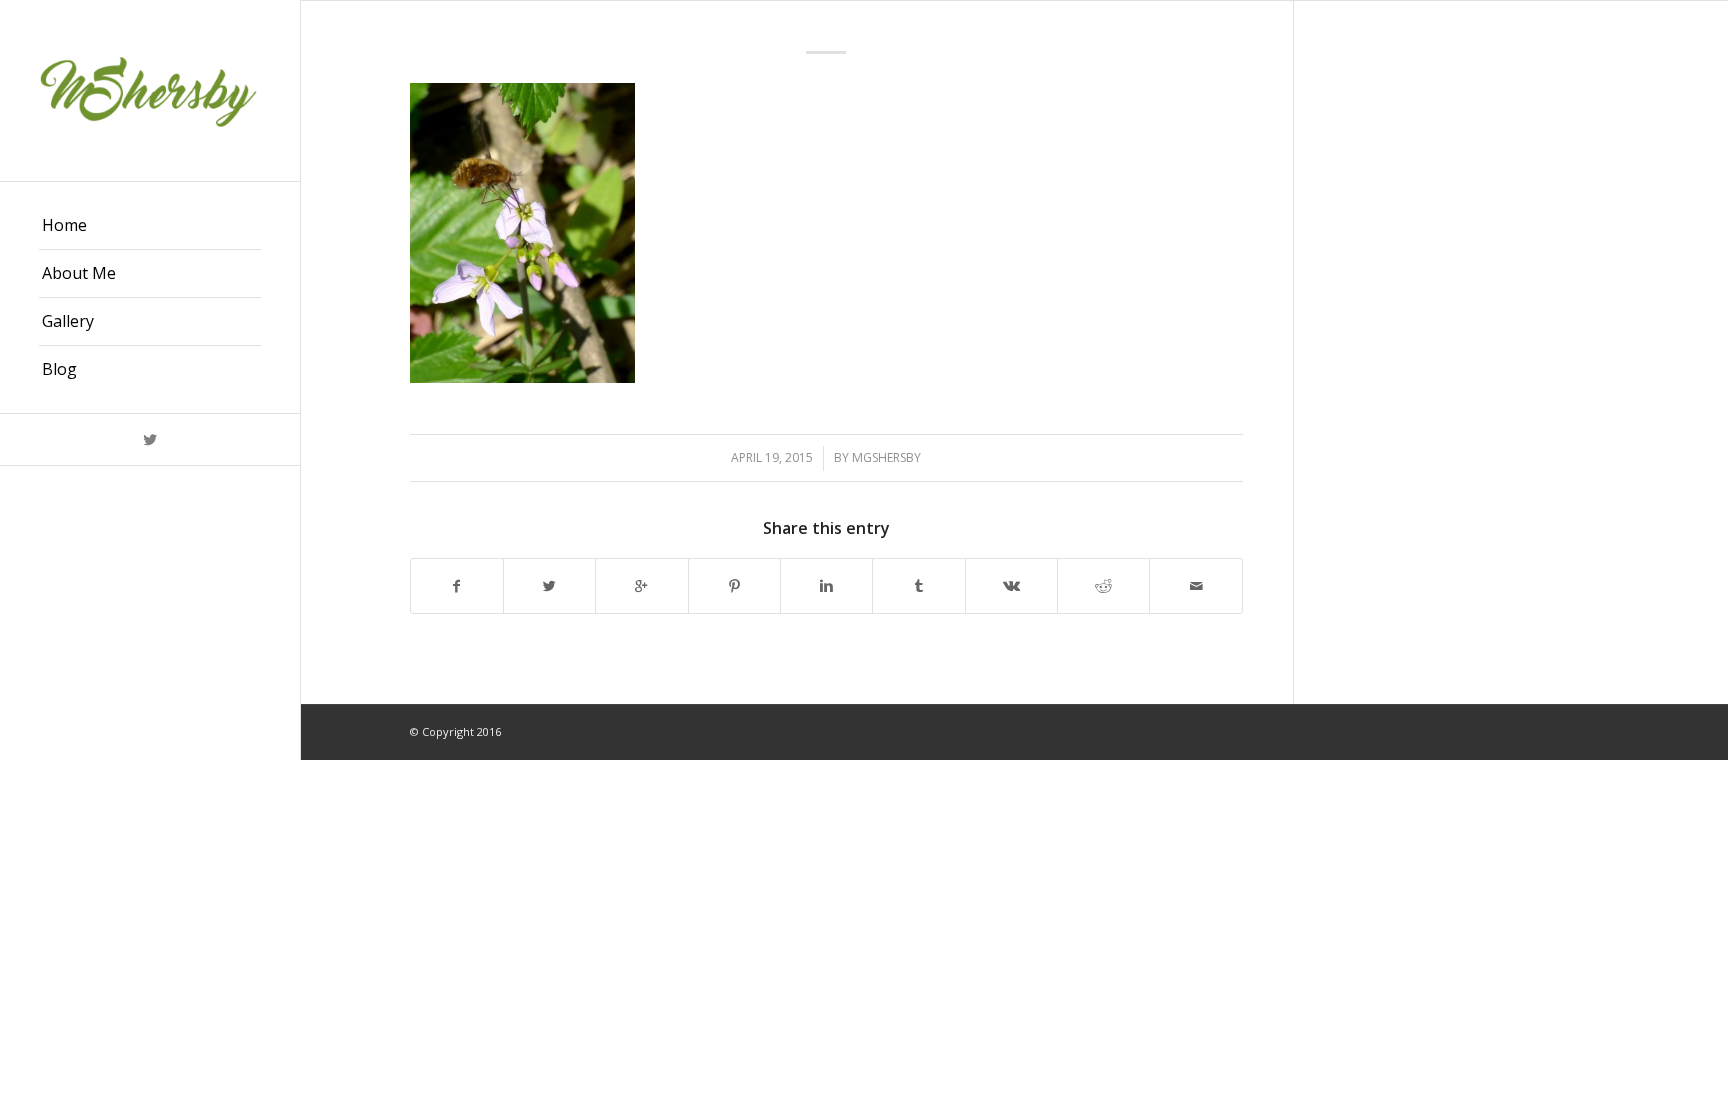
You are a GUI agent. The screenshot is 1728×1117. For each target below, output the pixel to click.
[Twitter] (150, 439)
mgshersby (886, 457)
